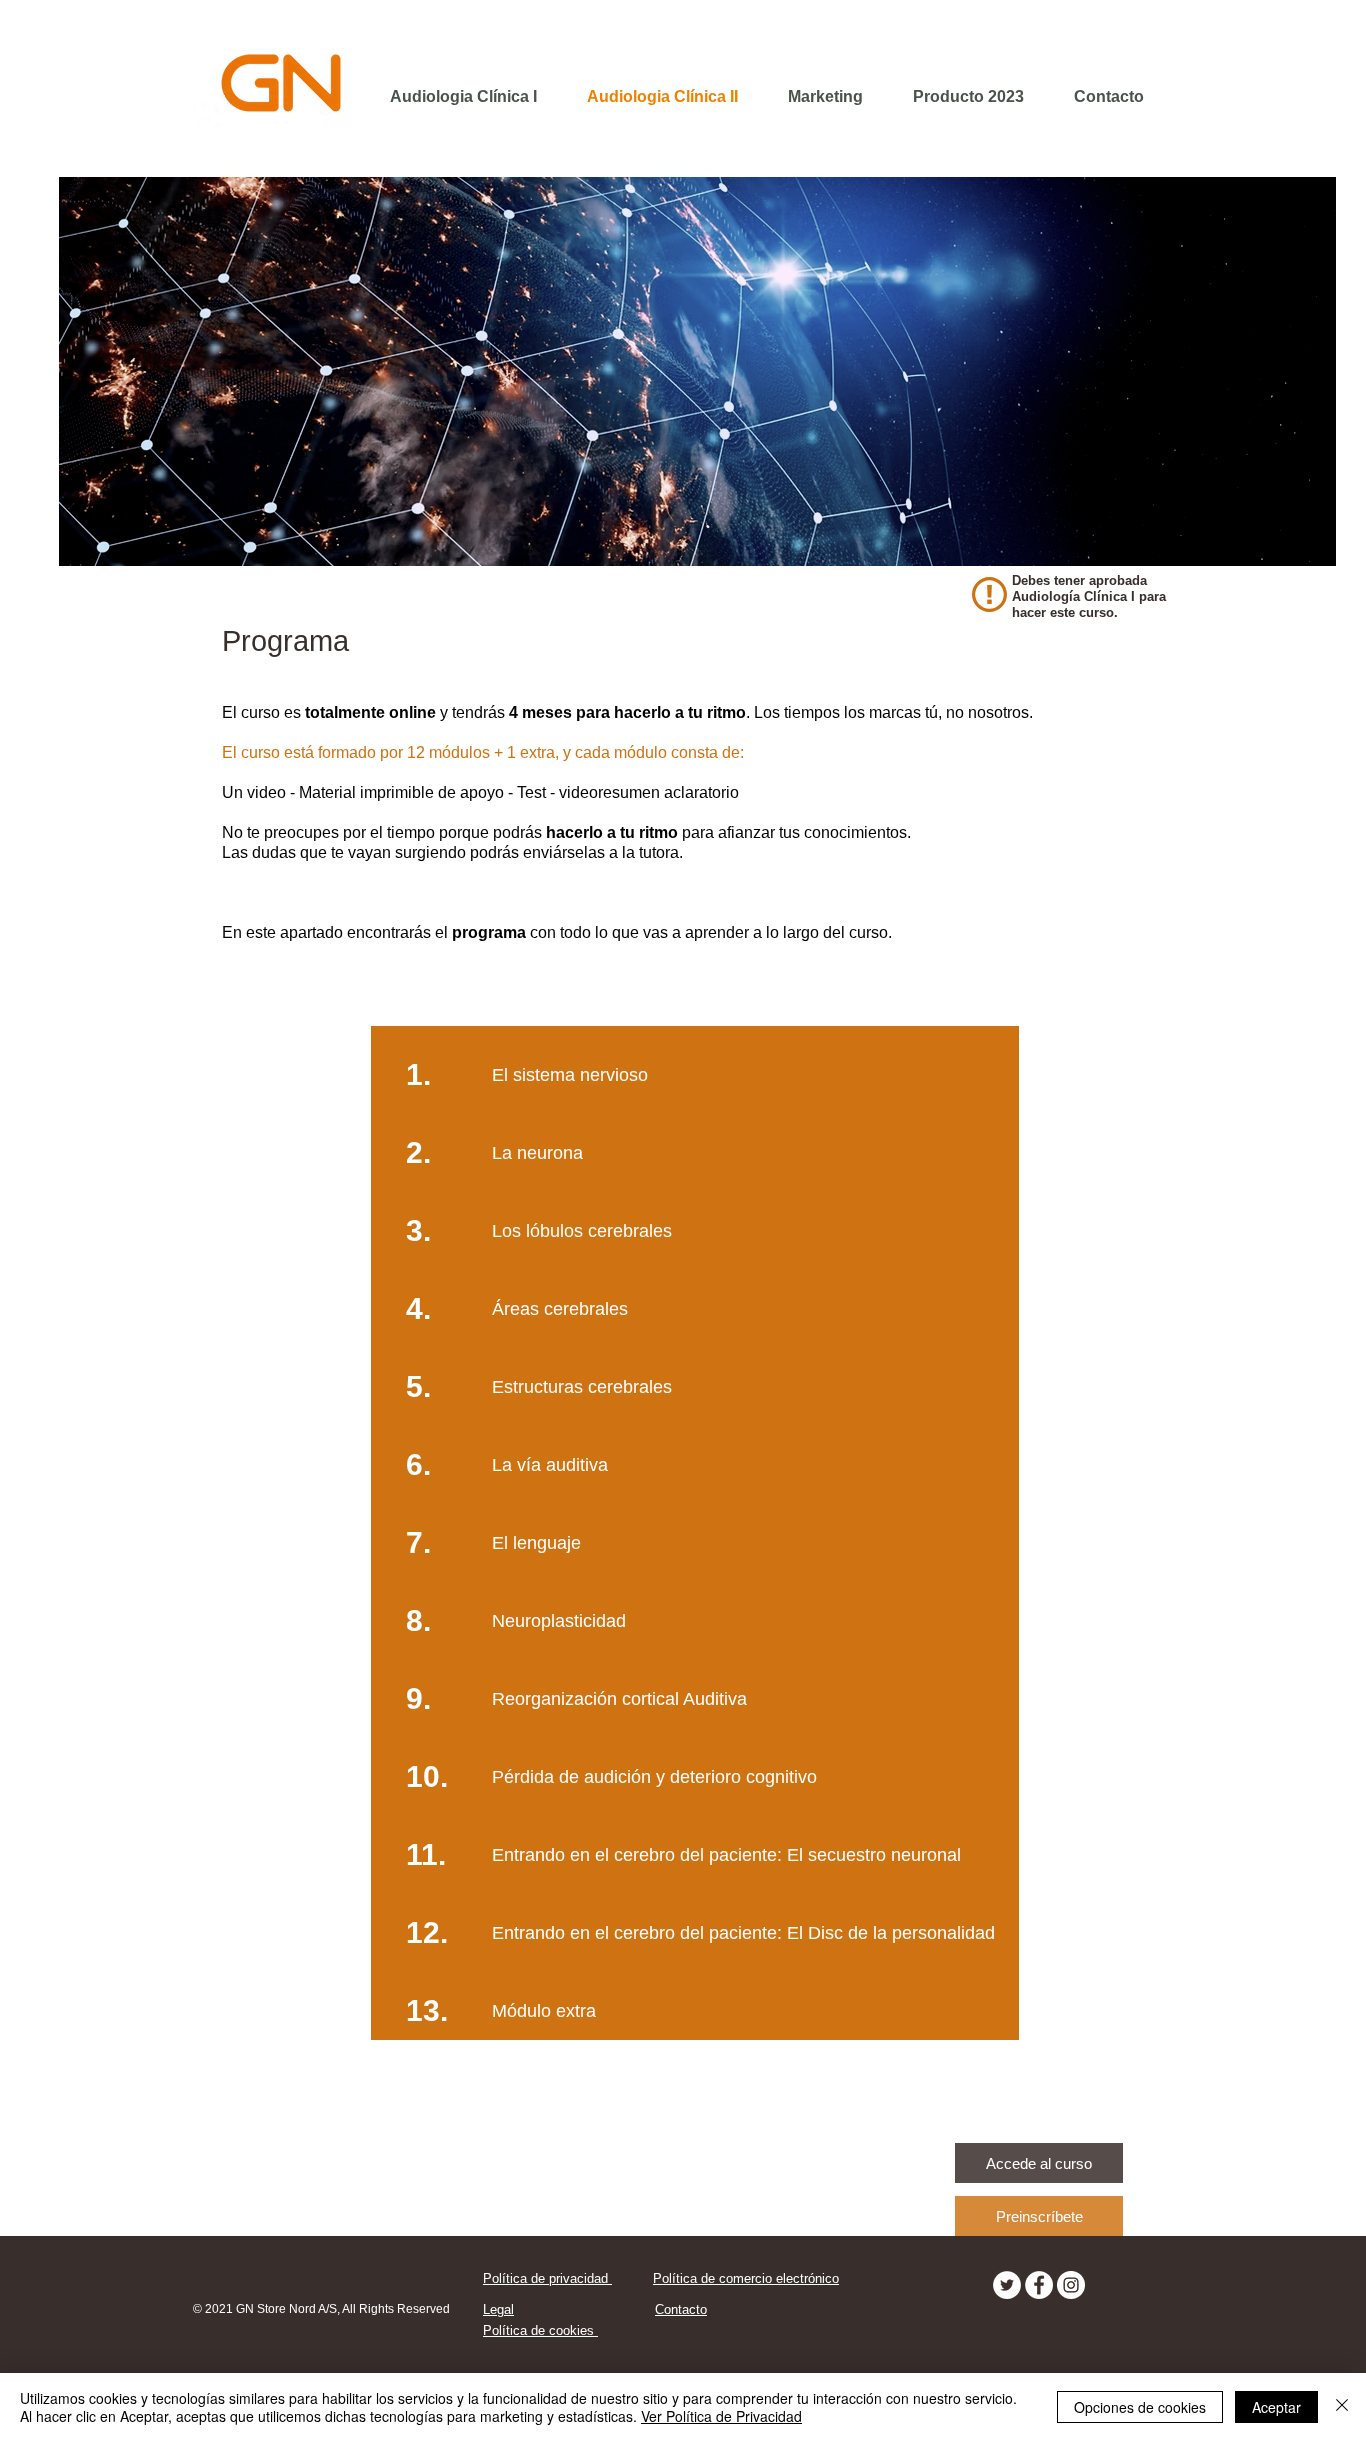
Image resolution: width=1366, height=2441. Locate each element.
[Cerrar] (1342, 2407)
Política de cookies (540, 2330)
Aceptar (1276, 2407)
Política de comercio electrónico (746, 2278)
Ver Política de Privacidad (721, 2416)
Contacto (681, 2309)
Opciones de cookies (1140, 2407)
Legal (498, 2309)
